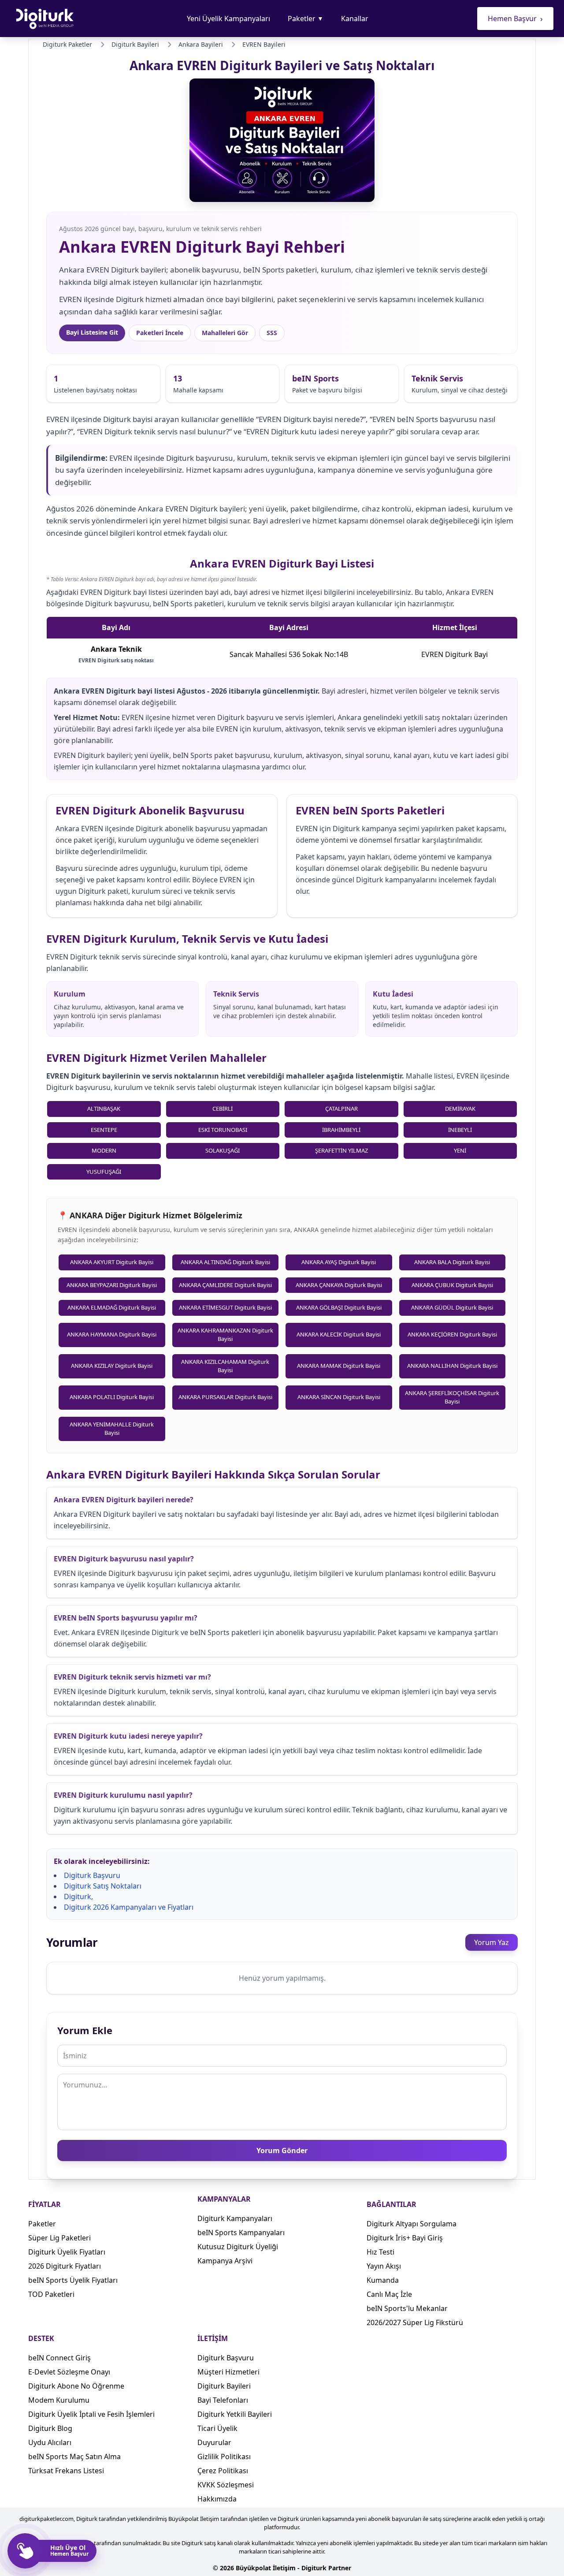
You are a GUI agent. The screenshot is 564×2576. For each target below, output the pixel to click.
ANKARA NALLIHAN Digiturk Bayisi (452, 1366)
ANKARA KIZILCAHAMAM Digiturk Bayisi (225, 1366)
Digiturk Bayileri (224, 2386)
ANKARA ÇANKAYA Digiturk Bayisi (339, 1285)
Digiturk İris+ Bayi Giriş (405, 2238)
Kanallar (355, 19)
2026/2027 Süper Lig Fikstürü (415, 2322)
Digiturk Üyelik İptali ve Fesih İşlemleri (91, 2414)
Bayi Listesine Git (92, 332)
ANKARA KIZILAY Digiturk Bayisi (112, 1366)
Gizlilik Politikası (224, 2457)
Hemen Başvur (515, 19)
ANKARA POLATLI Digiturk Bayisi (112, 1397)
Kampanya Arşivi (225, 2261)
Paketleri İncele (160, 333)
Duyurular (214, 2442)
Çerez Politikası (223, 2471)
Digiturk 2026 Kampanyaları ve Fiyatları (129, 1907)
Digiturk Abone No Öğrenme (76, 2386)
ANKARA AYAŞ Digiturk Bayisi (339, 1262)
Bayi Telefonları (223, 2400)
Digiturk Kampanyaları (235, 2218)
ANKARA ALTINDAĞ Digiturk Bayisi (225, 1262)
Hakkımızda (217, 2499)
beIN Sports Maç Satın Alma (74, 2457)
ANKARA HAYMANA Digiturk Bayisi (112, 1334)
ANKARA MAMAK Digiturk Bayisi (339, 1366)
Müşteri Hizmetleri (228, 2372)
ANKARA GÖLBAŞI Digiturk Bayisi (339, 1307)
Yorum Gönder (282, 2150)
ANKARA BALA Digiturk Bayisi (452, 1262)
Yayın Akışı (384, 2266)
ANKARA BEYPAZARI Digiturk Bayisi (112, 1285)
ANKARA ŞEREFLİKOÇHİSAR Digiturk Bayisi (452, 1397)
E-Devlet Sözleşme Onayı (69, 2372)
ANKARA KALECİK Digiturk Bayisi (339, 1334)
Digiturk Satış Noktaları (103, 1886)
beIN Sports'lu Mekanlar (407, 2308)
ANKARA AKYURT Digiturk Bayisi (112, 1262)
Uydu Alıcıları (50, 2442)
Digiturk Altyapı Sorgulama (412, 2224)
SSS (272, 333)
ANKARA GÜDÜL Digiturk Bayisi (452, 1307)
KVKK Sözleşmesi (226, 2485)
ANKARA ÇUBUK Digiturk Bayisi (452, 1285)
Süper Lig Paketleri (59, 2238)
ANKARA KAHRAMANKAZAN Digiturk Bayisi (225, 1335)
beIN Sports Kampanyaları (241, 2233)
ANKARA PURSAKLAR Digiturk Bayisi (225, 1397)
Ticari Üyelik (217, 2428)
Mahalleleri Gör (225, 333)
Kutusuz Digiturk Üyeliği (238, 2247)
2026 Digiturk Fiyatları (65, 2266)
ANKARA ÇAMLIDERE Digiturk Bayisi (225, 1285)
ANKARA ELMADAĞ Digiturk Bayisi (112, 1307)
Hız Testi (380, 2252)
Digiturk (78, 1897)
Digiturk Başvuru (92, 1875)
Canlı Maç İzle (389, 2294)
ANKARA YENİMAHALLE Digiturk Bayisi (112, 1429)
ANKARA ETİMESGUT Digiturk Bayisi (225, 1307)
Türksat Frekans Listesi (66, 2471)
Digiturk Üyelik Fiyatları (67, 2252)
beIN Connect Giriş (59, 2358)
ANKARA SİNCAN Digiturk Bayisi (339, 1397)
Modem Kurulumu (59, 2400)
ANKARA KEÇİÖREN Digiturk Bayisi (452, 1334)
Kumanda (383, 2280)
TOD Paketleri (51, 2294)
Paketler (306, 19)
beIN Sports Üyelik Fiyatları (73, 2280)
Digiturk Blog (50, 2428)
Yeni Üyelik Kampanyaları (228, 19)
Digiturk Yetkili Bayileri (235, 2414)
